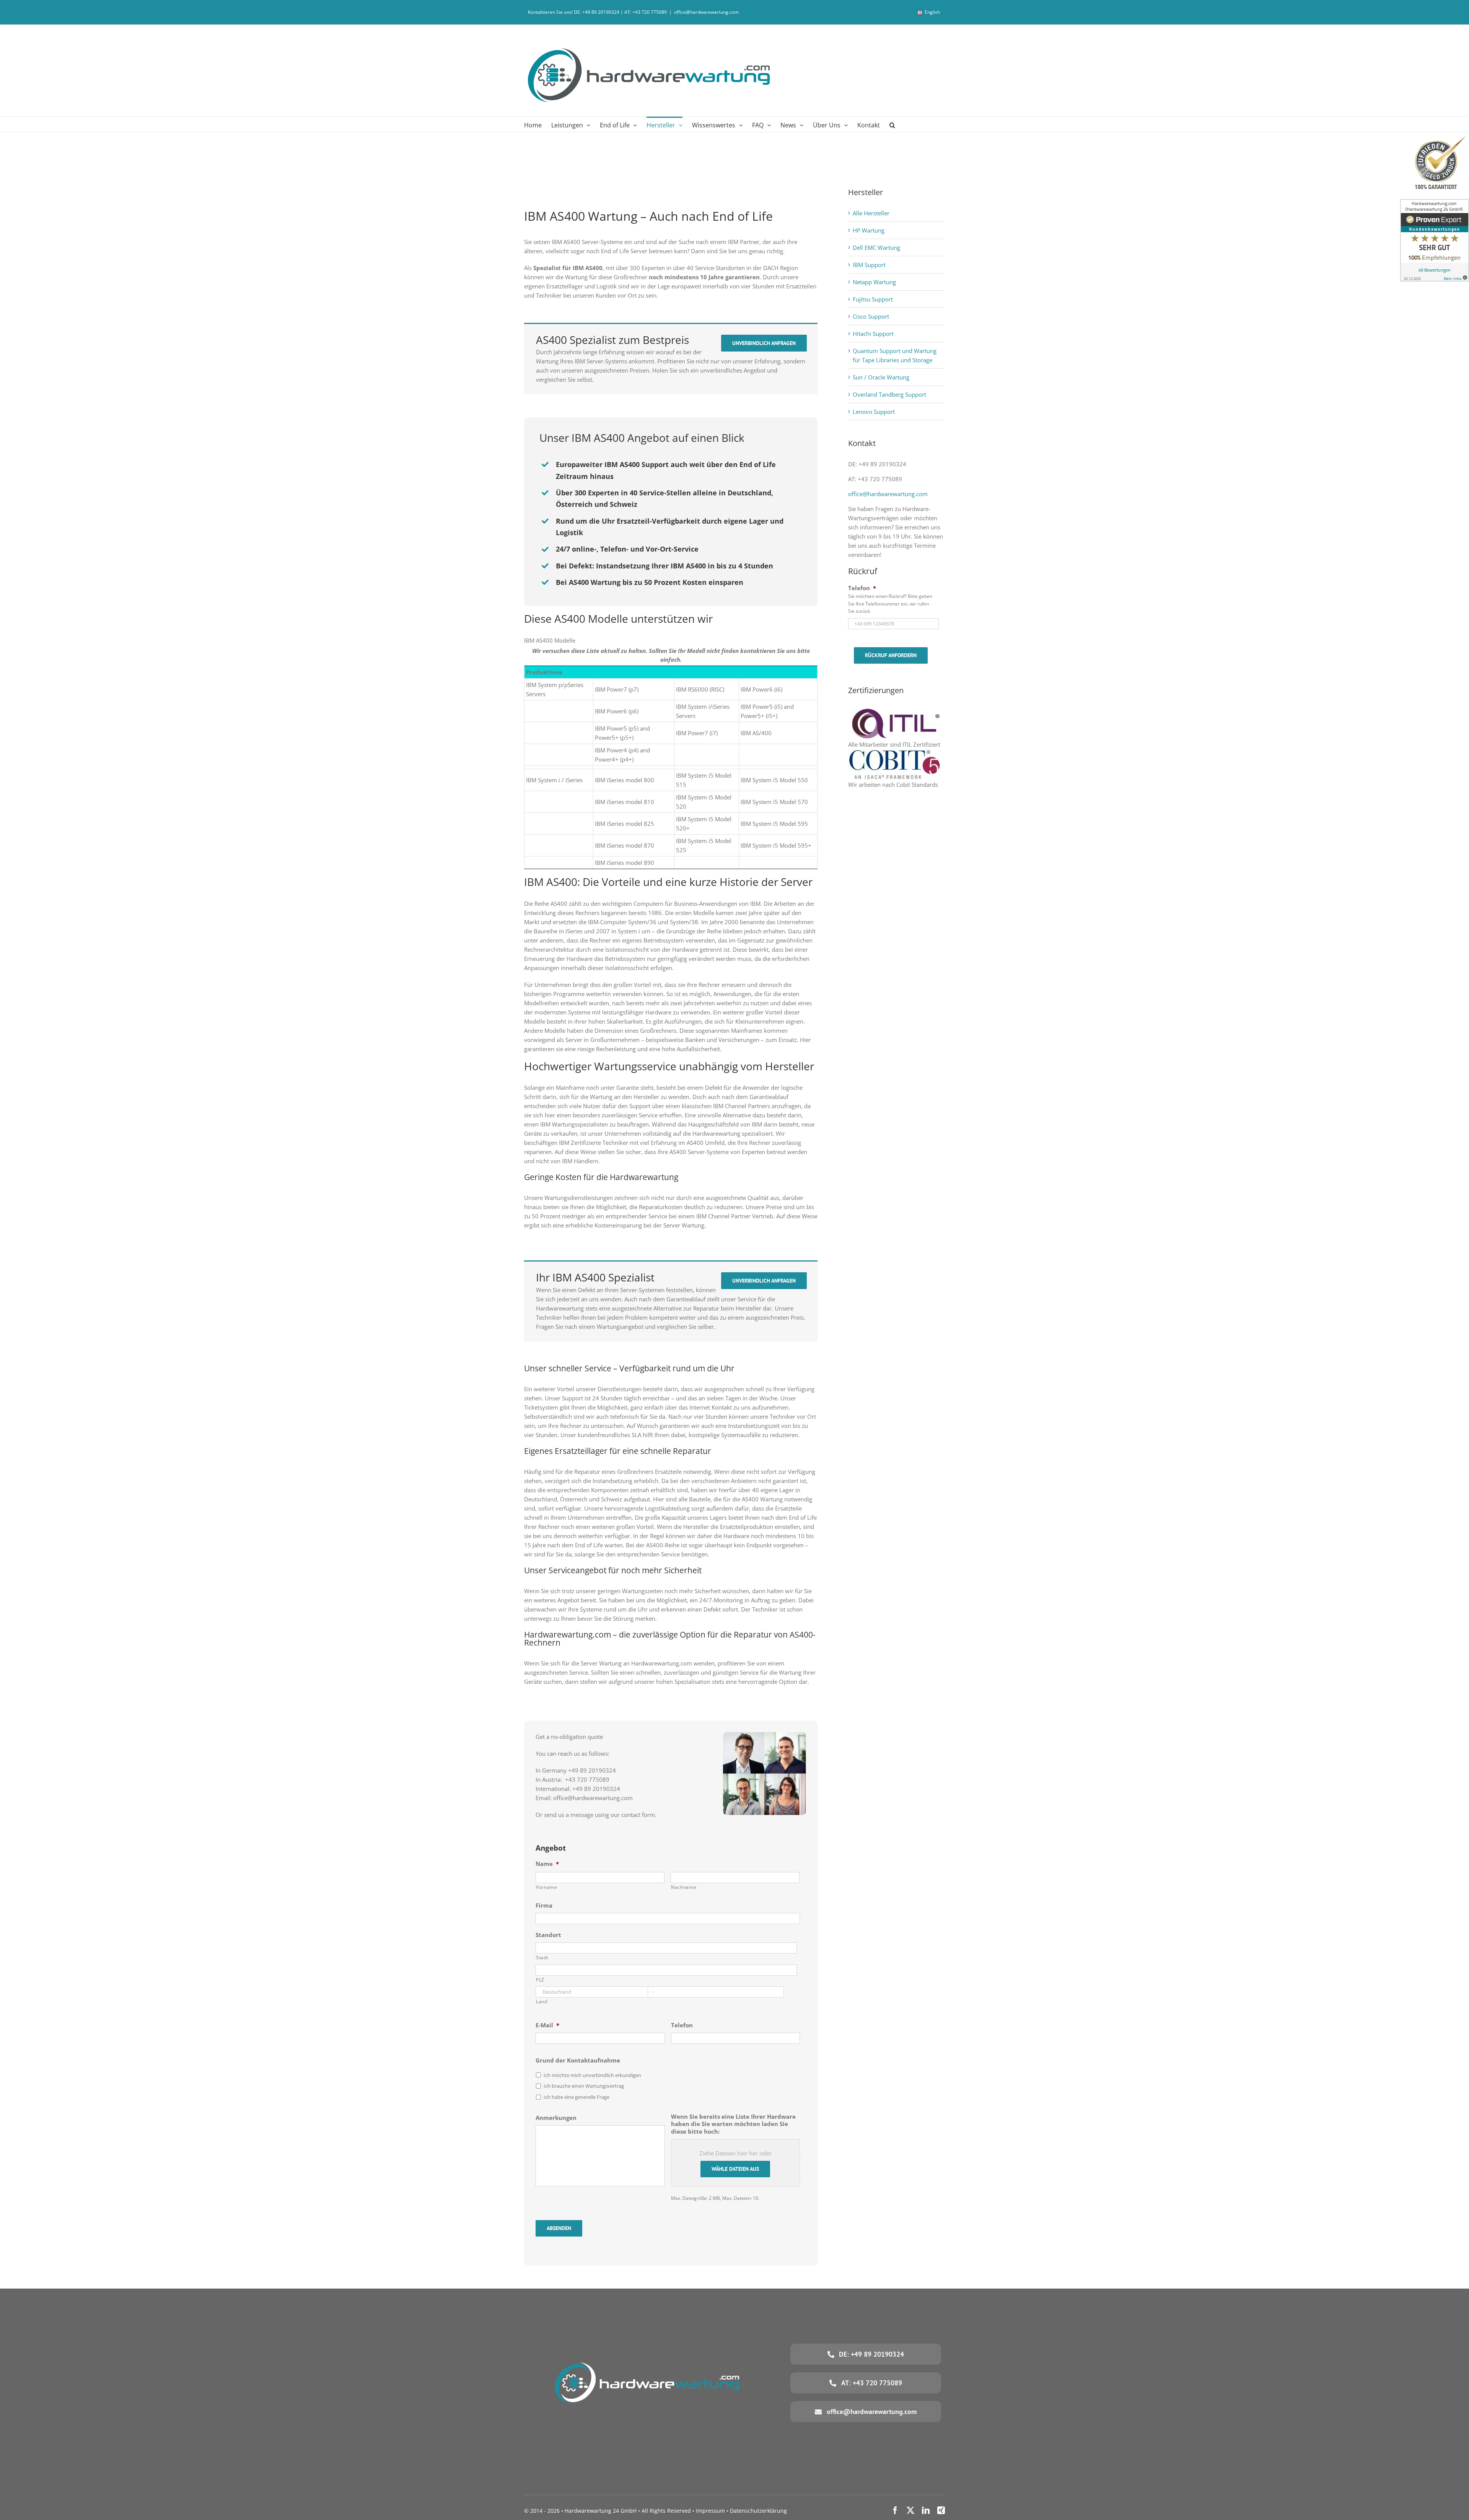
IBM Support (869, 265)
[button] (892, 124)
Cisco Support (871, 316)
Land (542, 2002)
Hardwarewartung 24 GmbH (601, 2511)
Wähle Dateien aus (735, 2169)
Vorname (547, 1887)
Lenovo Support (874, 412)
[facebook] (895, 2510)
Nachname (684, 1887)
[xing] (941, 2510)
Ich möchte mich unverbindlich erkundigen (592, 2075)
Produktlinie (544, 672)
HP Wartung (869, 230)
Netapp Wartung (874, 282)
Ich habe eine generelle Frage (577, 2097)
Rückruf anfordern (891, 655)
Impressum (710, 2511)
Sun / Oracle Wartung (881, 377)
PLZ (540, 1980)
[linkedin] (926, 2510)
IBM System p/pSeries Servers (555, 689)
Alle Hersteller (871, 213)
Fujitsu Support (873, 299)
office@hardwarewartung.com (706, 12)
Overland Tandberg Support (889, 394)
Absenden (559, 2228)
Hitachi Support (873, 334)
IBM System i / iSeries (554, 780)
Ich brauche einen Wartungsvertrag (584, 2086)
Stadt (542, 1958)
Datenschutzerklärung (758, 2511)
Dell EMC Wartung (876, 247)
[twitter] (910, 2510)
